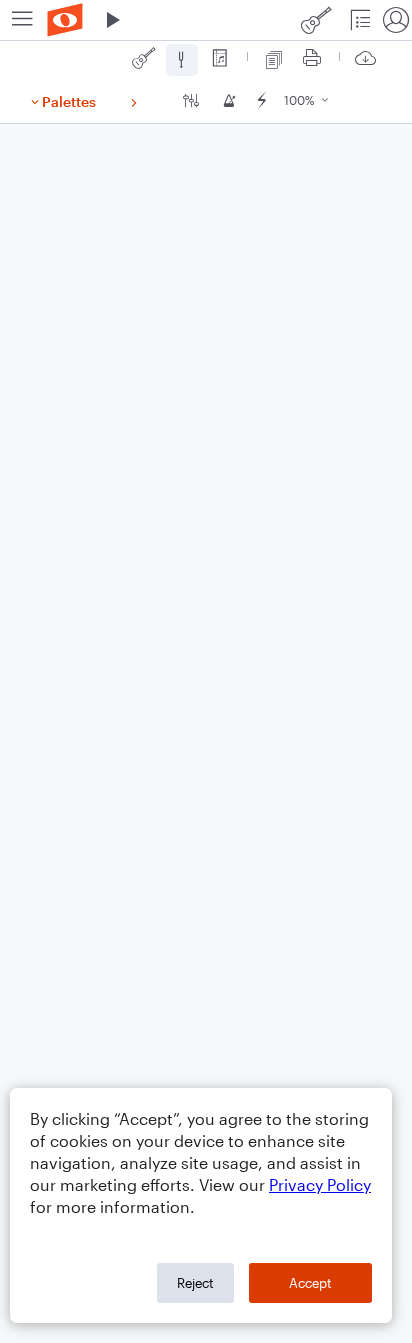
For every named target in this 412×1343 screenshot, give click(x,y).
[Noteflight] (65, 20)
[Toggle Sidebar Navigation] (22, 20)
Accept (310, 1283)
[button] (113, 20)
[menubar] (206, 20)
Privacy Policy (320, 1184)
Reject (195, 1283)
